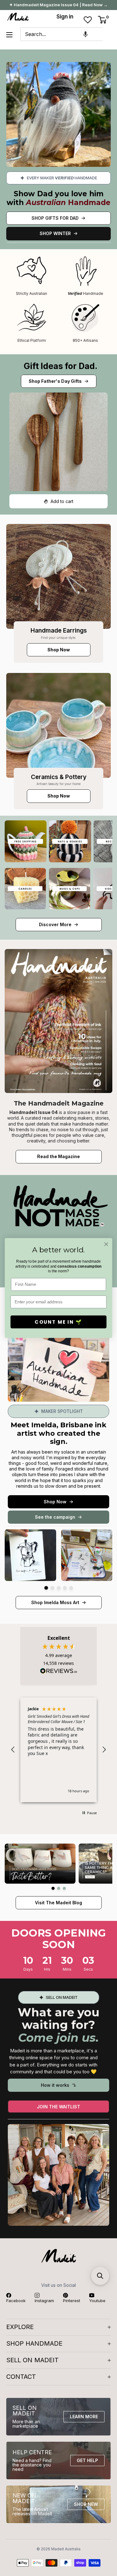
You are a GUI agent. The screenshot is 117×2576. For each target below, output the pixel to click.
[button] (85, 34)
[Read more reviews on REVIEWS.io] (59, 1673)
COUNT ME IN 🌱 (58, 1322)
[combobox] (61, 34)
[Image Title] (58, 576)
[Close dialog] (106, 1244)
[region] (58, 1750)
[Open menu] (9, 35)
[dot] (46, 1588)
